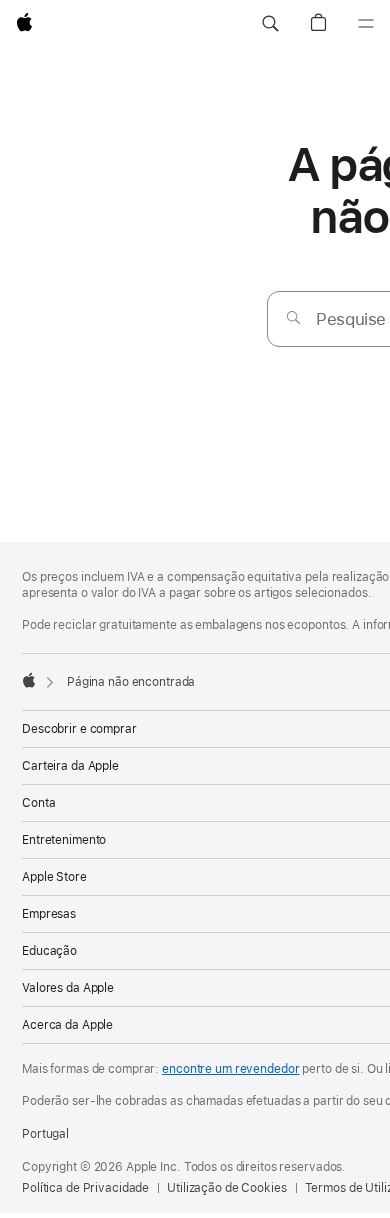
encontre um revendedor (230, 1069)
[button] (270, 24)
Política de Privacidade (85, 1188)
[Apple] (29, 680)
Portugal (45, 1134)
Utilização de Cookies (226, 1188)
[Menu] (366, 24)
